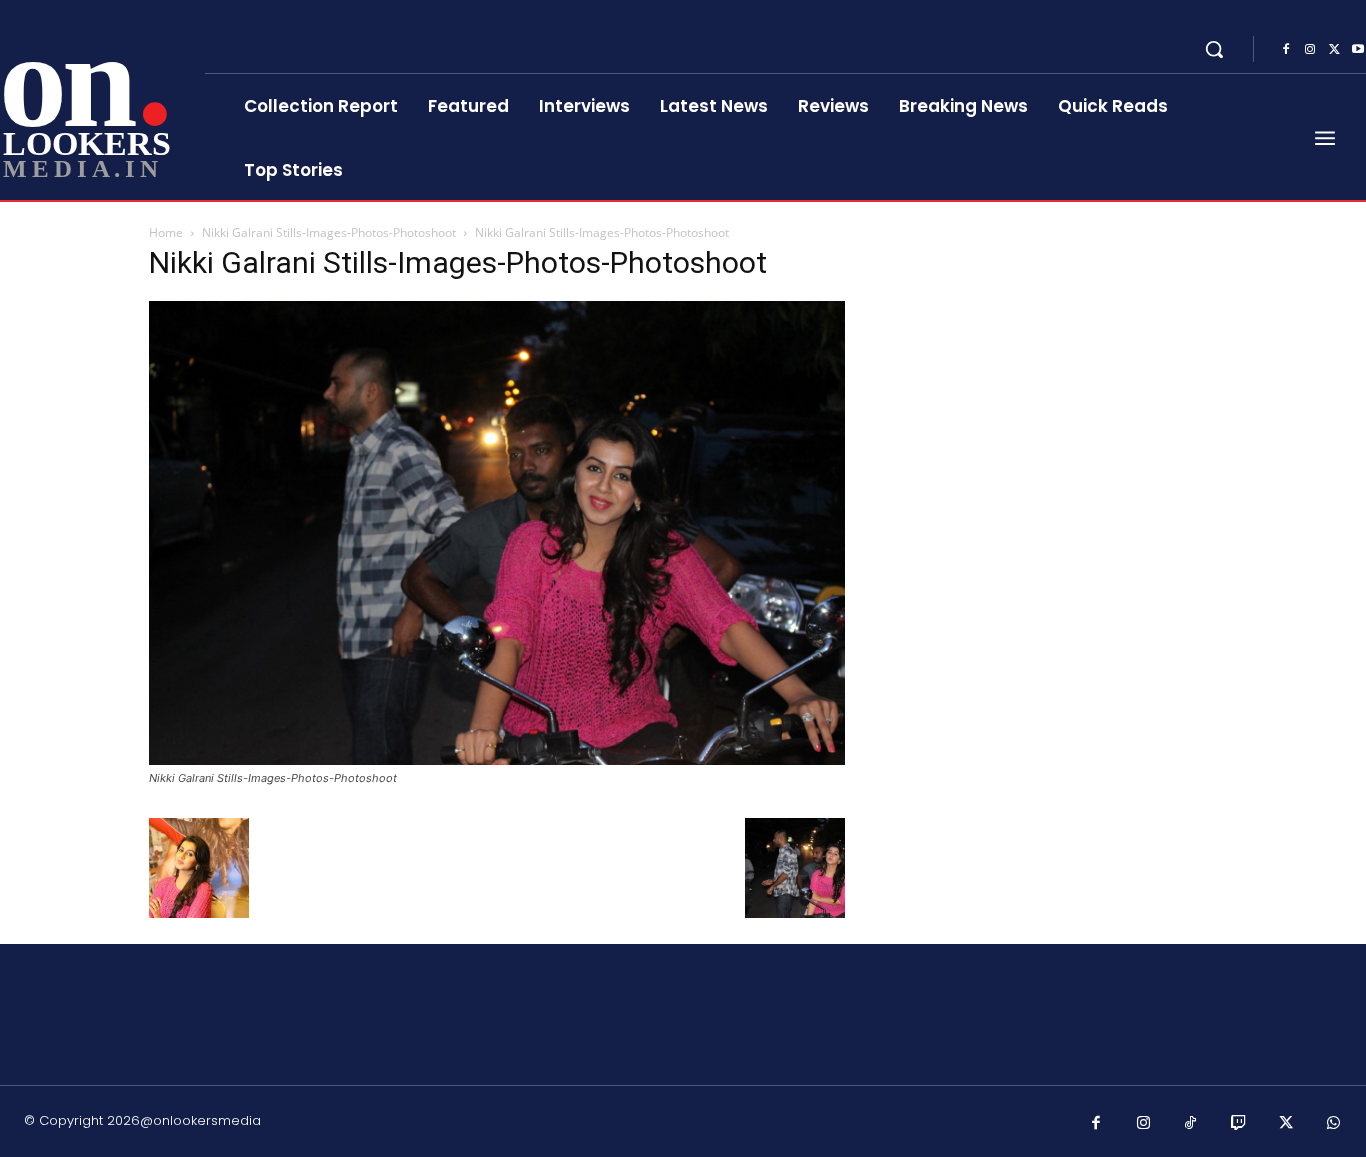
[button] (1214, 49)
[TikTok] (1191, 1124)
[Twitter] (1334, 50)
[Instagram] (1310, 50)
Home (166, 232)
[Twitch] (1239, 1124)
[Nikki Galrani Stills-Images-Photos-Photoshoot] (497, 759)
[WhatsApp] (1334, 1124)
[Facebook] (1286, 50)
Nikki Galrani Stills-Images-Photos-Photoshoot (329, 232)
